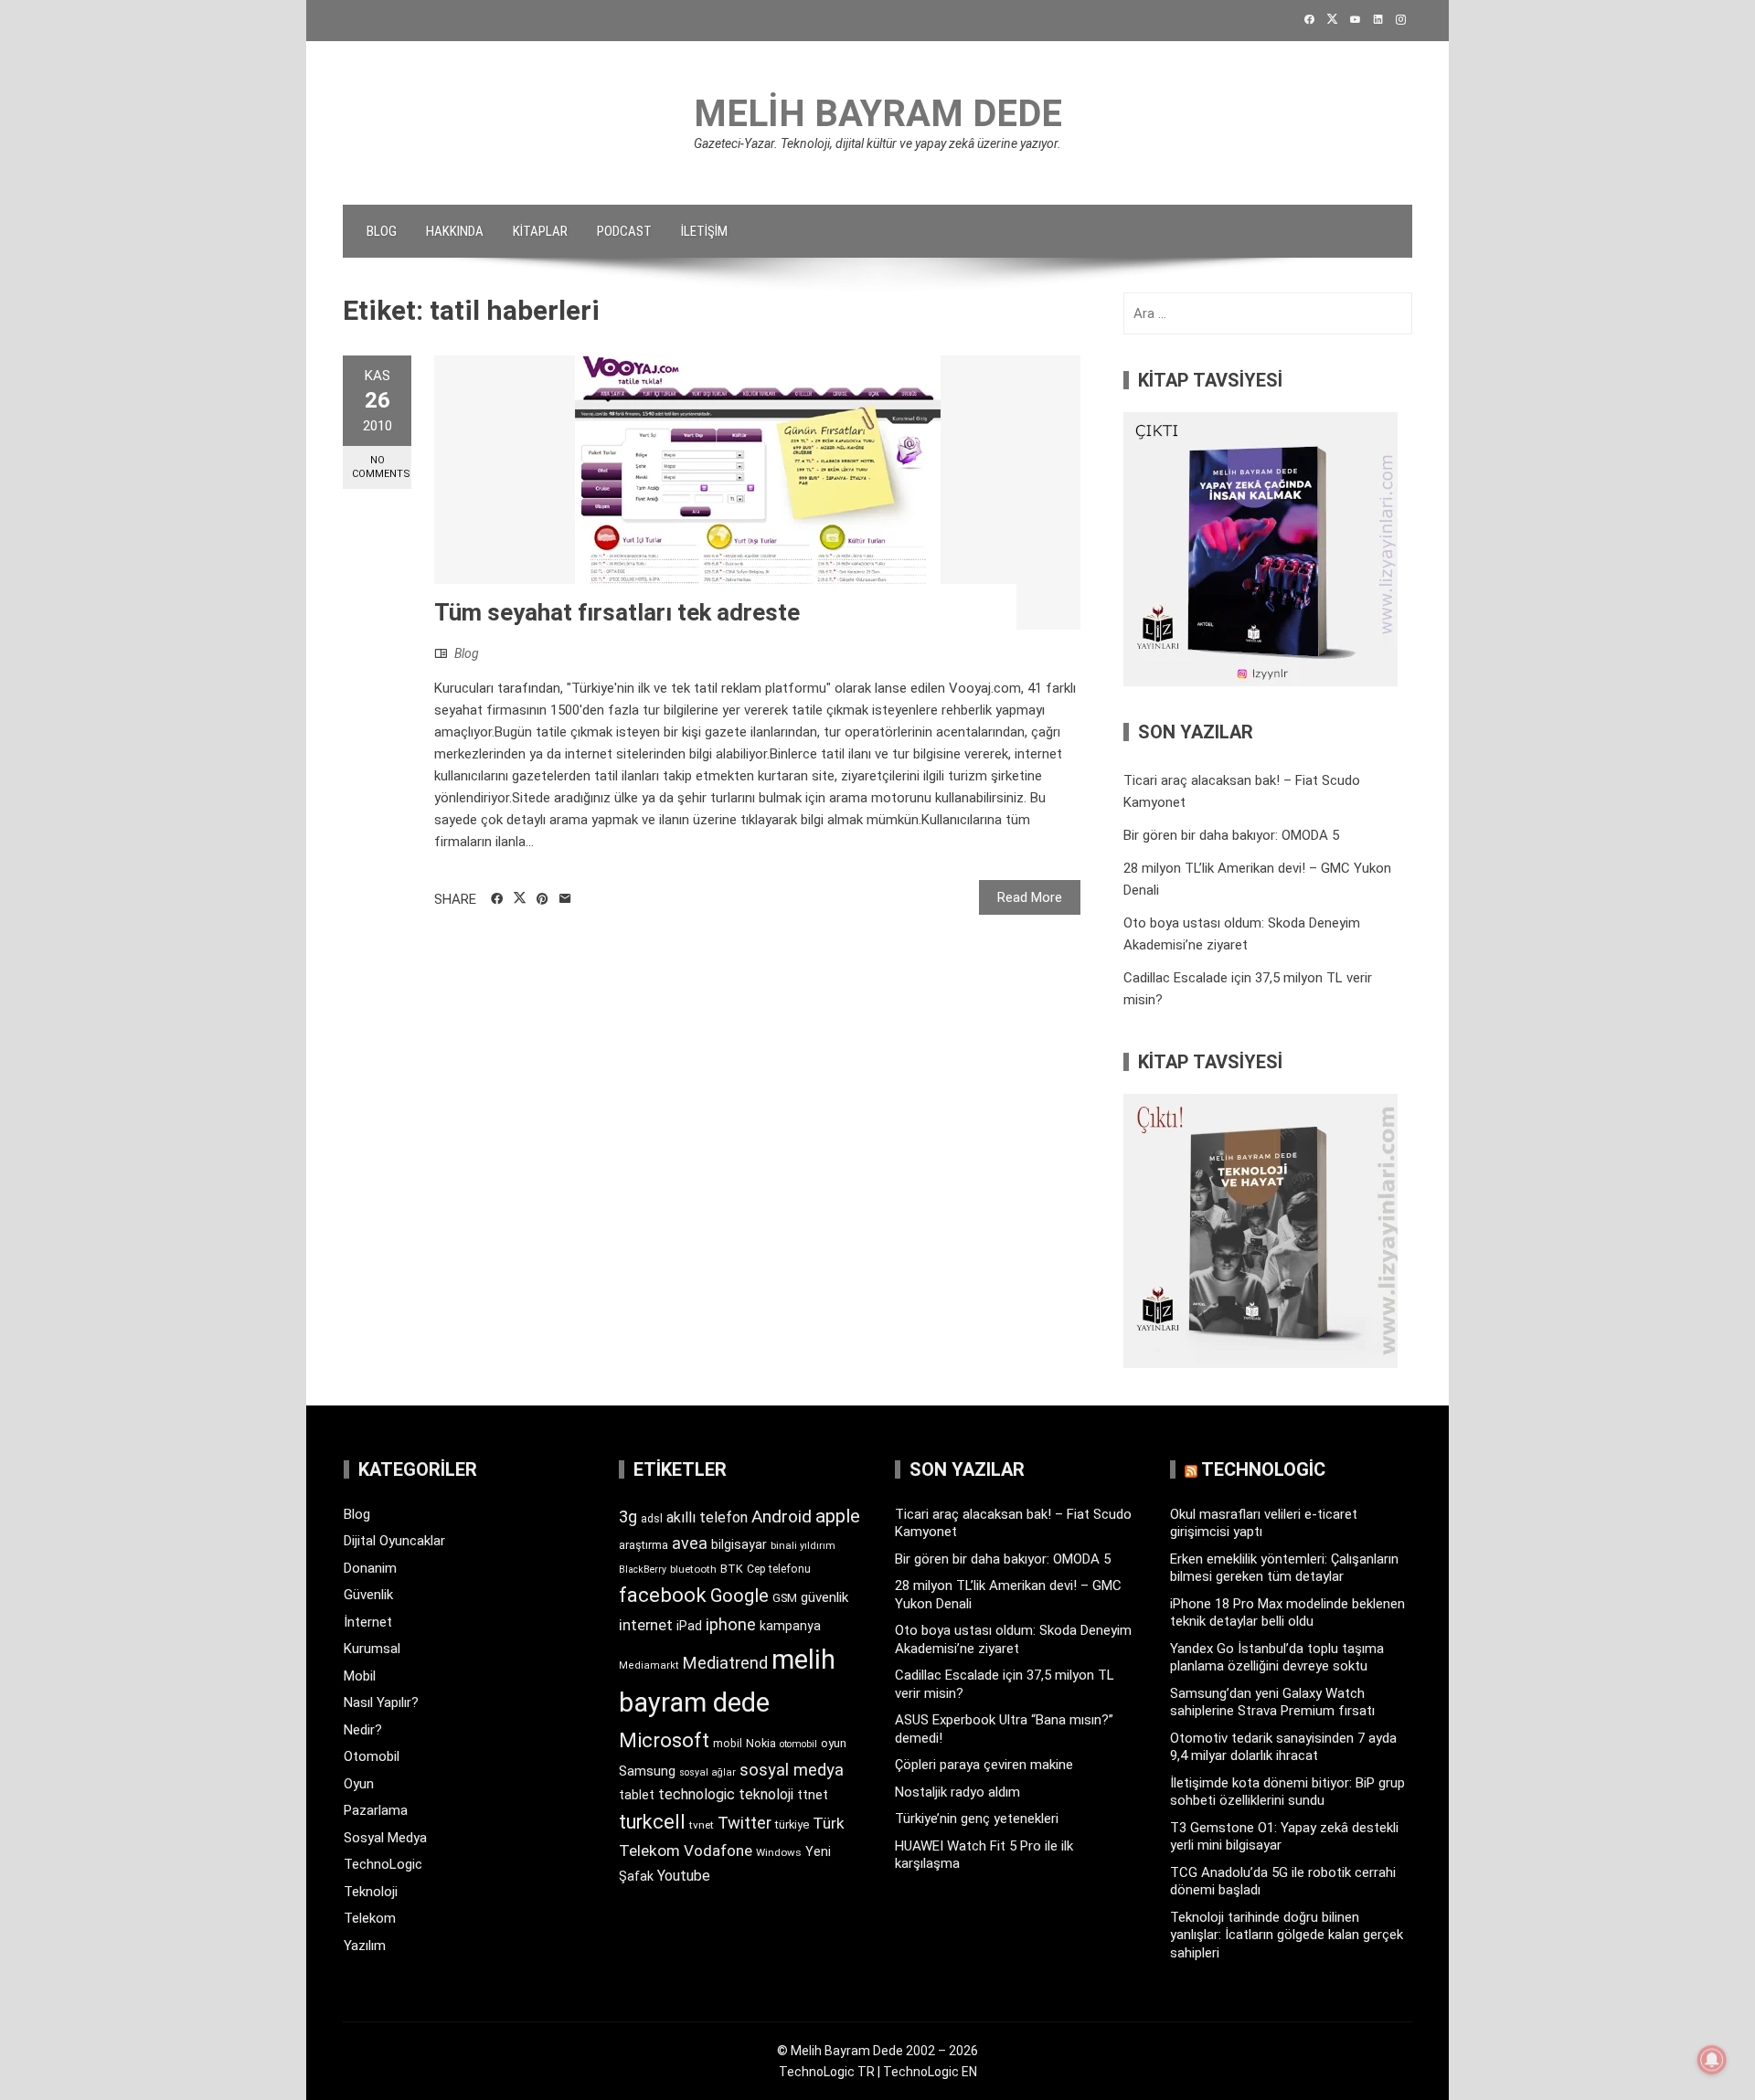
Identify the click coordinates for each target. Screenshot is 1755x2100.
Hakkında (455, 231)
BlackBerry (643, 1570)
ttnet (813, 1795)
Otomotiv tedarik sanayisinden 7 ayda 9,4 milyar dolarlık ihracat (1283, 1747)
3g (628, 1517)
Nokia (761, 1743)
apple (838, 1516)
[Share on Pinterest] (542, 899)
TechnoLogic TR (827, 2072)
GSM (785, 1598)
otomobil (798, 1744)
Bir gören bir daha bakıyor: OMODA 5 (1231, 835)
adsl (652, 1519)
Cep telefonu (779, 1569)
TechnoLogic (383, 1864)
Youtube (684, 1876)
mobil (728, 1744)
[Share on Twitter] (520, 898)
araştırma (643, 1545)
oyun (834, 1743)
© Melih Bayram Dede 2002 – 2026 (877, 2051)
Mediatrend (725, 1663)
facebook (663, 1595)
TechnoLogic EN (930, 2072)
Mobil (360, 1676)
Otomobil (372, 1756)
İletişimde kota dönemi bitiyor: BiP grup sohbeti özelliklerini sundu (1287, 1792)
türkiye (792, 1824)
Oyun (359, 1784)
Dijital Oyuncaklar (394, 1541)
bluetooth (693, 1569)
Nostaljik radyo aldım (957, 1792)
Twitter (745, 1823)
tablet (637, 1795)
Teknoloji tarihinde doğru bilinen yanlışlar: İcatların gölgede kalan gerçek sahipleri (1287, 1935)
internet (646, 1625)
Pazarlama (376, 1810)
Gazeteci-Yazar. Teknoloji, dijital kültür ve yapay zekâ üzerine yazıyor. (877, 143)
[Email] (565, 899)
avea (690, 1543)
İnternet (368, 1622)
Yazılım (365, 1946)
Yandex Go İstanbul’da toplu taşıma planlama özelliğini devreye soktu (1277, 1658)
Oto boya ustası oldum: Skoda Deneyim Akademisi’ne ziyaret (1013, 1639)
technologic (697, 1794)
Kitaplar (540, 231)
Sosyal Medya (385, 1838)
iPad (689, 1626)
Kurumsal (372, 1649)
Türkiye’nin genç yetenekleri (977, 1819)
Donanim (370, 1568)
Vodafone (718, 1851)
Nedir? (363, 1730)
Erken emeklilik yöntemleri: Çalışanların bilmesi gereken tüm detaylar (1284, 1568)
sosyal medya (792, 1770)
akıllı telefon (707, 1517)
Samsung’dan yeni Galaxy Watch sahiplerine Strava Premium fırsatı (1272, 1702)
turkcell (652, 1822)
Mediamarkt (649, 1665)
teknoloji (766, 1794)
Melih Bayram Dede (878, 114)
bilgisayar (739, 1544)
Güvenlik (368, 1595)
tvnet (702, 1825)
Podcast (624, 231)
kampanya (790, 1626)
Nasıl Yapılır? (381, 1702)
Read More (1030, 897)
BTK (732, 1569)
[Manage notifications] (1712, 2060)
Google (739, 1596)
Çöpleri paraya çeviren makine (984, 1765)
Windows (779, 1852)
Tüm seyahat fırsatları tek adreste (617, 612)
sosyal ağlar (707, 1772)
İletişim (704, 231)
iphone (731, 1624)
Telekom (370, 1918)
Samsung (647, 1771)
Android (782, 1517)
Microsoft (664, 1740)
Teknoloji (371, 1892)
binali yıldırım (803, 1546)
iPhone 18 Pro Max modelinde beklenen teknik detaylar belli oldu (1287, 1613)
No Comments (381, 467)
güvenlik (824, 1597)
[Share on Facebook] (497, 899)
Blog (382, 231)
